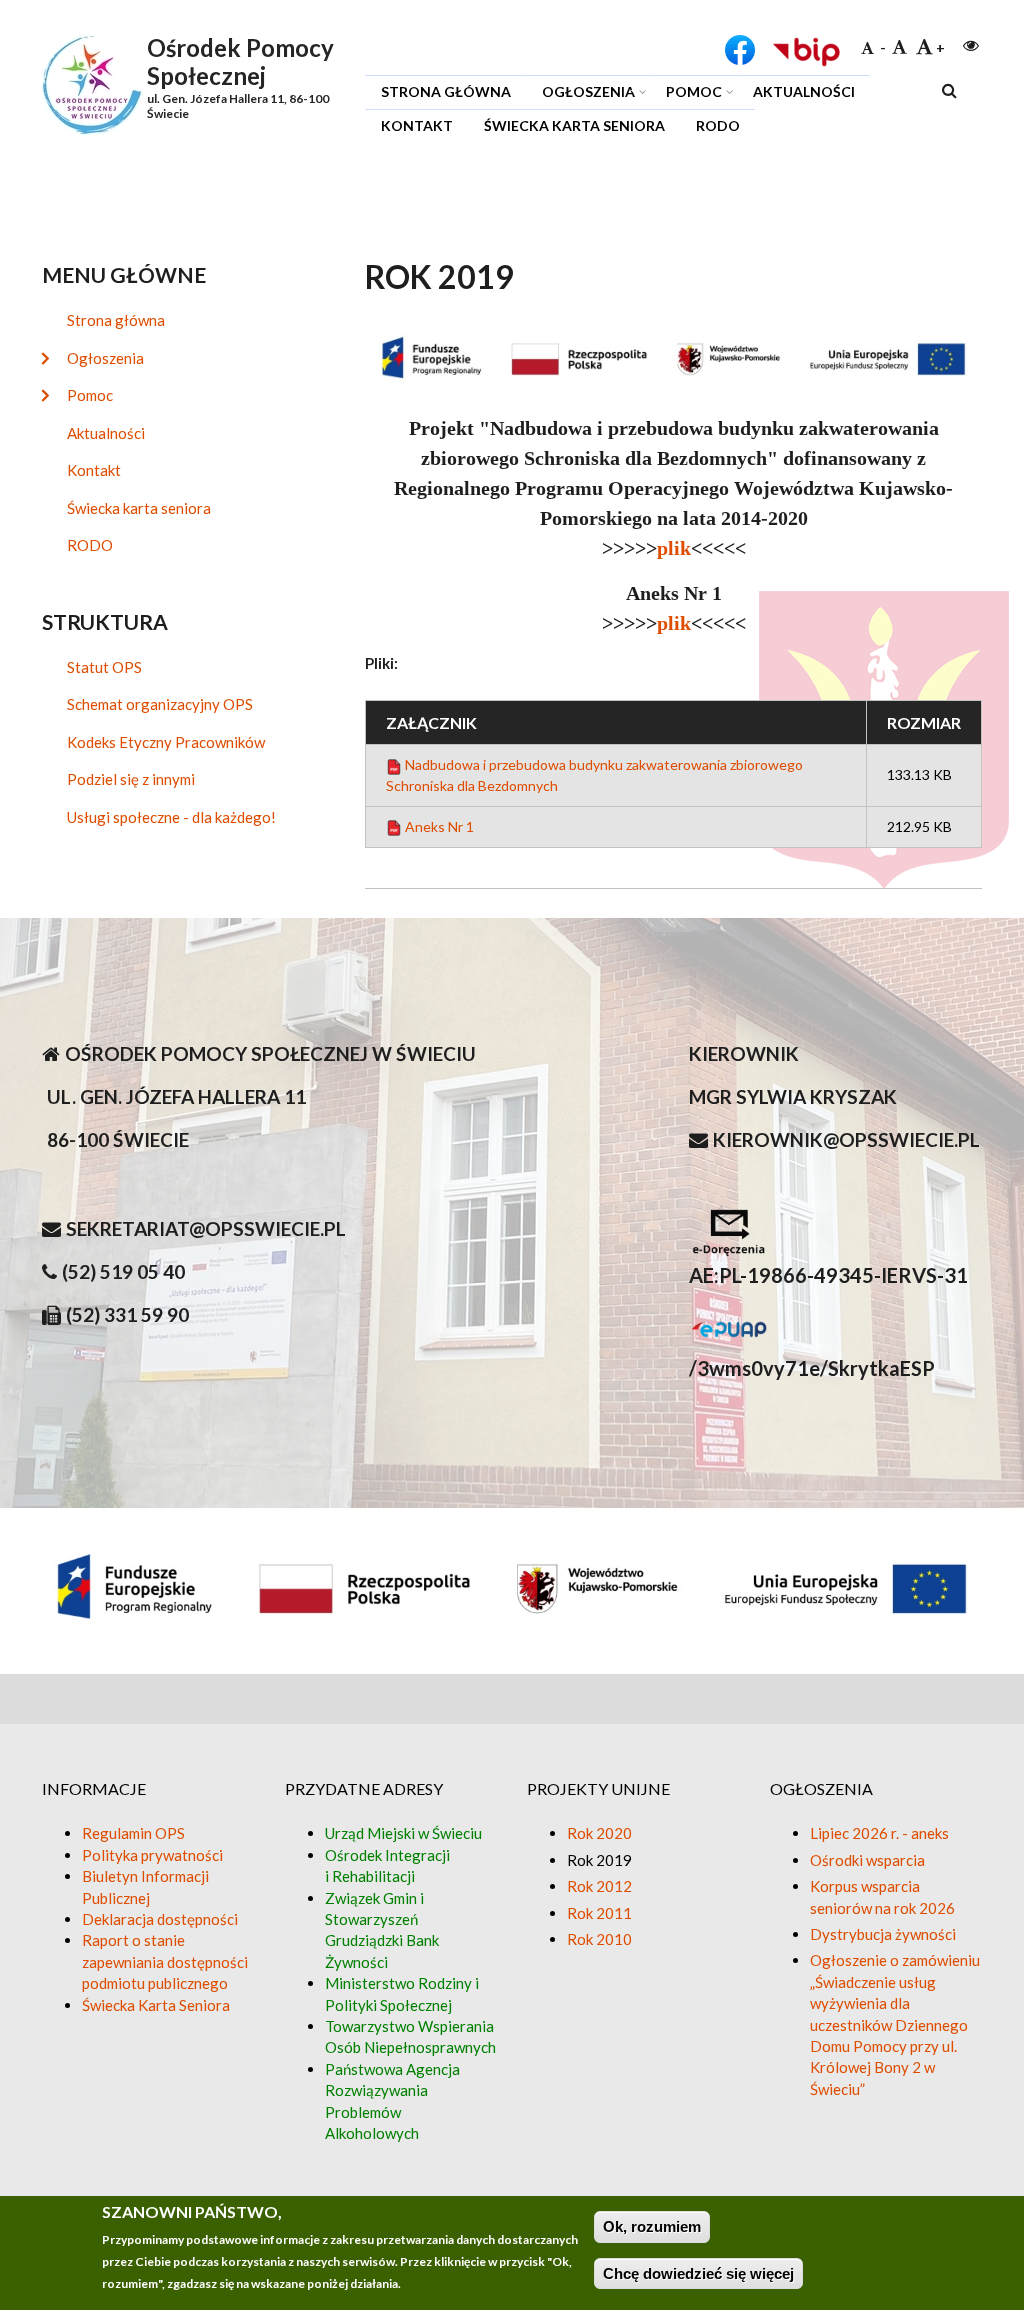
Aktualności (804, 91)
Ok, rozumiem (652, 2226)
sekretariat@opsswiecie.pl (206, 1228)
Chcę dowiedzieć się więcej (698, 2273)
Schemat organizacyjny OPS (160, 704)
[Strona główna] (92, 83)
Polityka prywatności (152, 1855)
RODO (718, 125)
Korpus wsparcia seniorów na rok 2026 (882, 1896)
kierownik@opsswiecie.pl (846, 1139)
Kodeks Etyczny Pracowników (166, 742)
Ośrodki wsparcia (867, 1860)
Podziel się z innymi (131, 779)
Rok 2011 (599, 1913)
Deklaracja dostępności (160, 1919)
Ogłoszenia (580, 94)
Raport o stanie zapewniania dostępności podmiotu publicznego (165, 1961)
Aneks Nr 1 (439, 826)
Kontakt (417, 125)
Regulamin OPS (133, 1833)
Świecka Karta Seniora (156, 2005)
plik (674, 548)
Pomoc (686, 94)
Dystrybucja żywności (883, 1934)
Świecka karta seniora (574, 125)
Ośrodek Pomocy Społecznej (240, 61)
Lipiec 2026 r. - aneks (879, 1833)
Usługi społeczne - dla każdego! (171, 817)
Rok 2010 (599, 1939)
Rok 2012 (599, 1886)
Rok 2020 (599, 1833)
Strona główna (446, 91)
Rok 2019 (599, 1860)
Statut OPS (104, 667)
